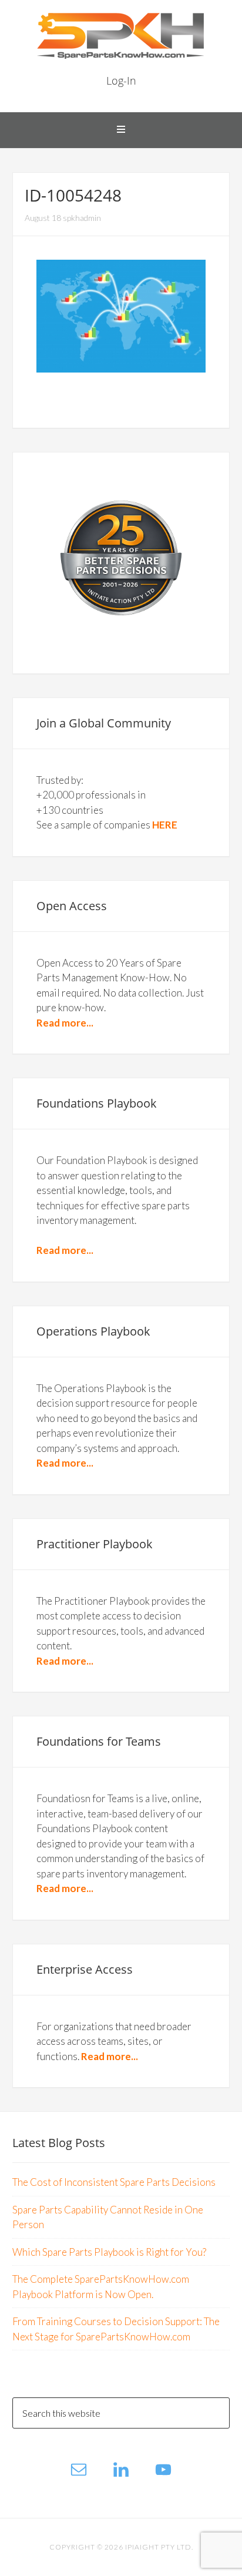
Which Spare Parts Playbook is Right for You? (109, 2252)
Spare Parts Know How (121, 35)
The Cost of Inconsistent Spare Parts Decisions (114, 2182)
